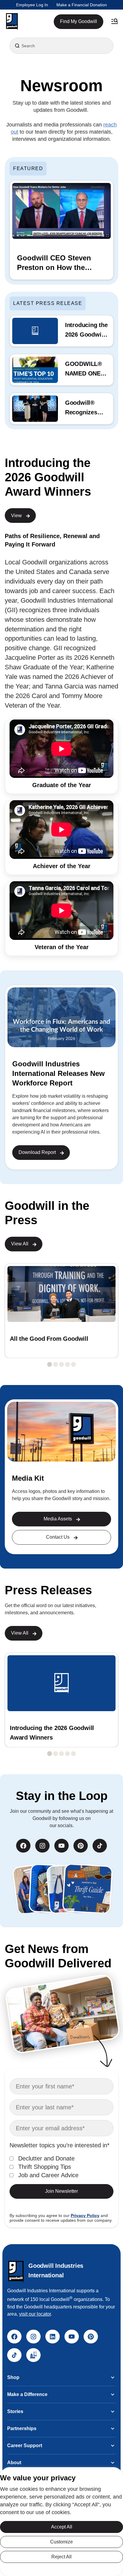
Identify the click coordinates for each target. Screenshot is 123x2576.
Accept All (62, 2527)
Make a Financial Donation (82, 5)
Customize (61, 2542)
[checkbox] (61, 2167)
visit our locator (35, 2314)
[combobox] (61, 46)
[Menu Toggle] (115, 22)
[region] (61, 2522)
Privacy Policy (85, 2215)
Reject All (61, 2557)
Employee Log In (32, 5)
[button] (12, 22)
